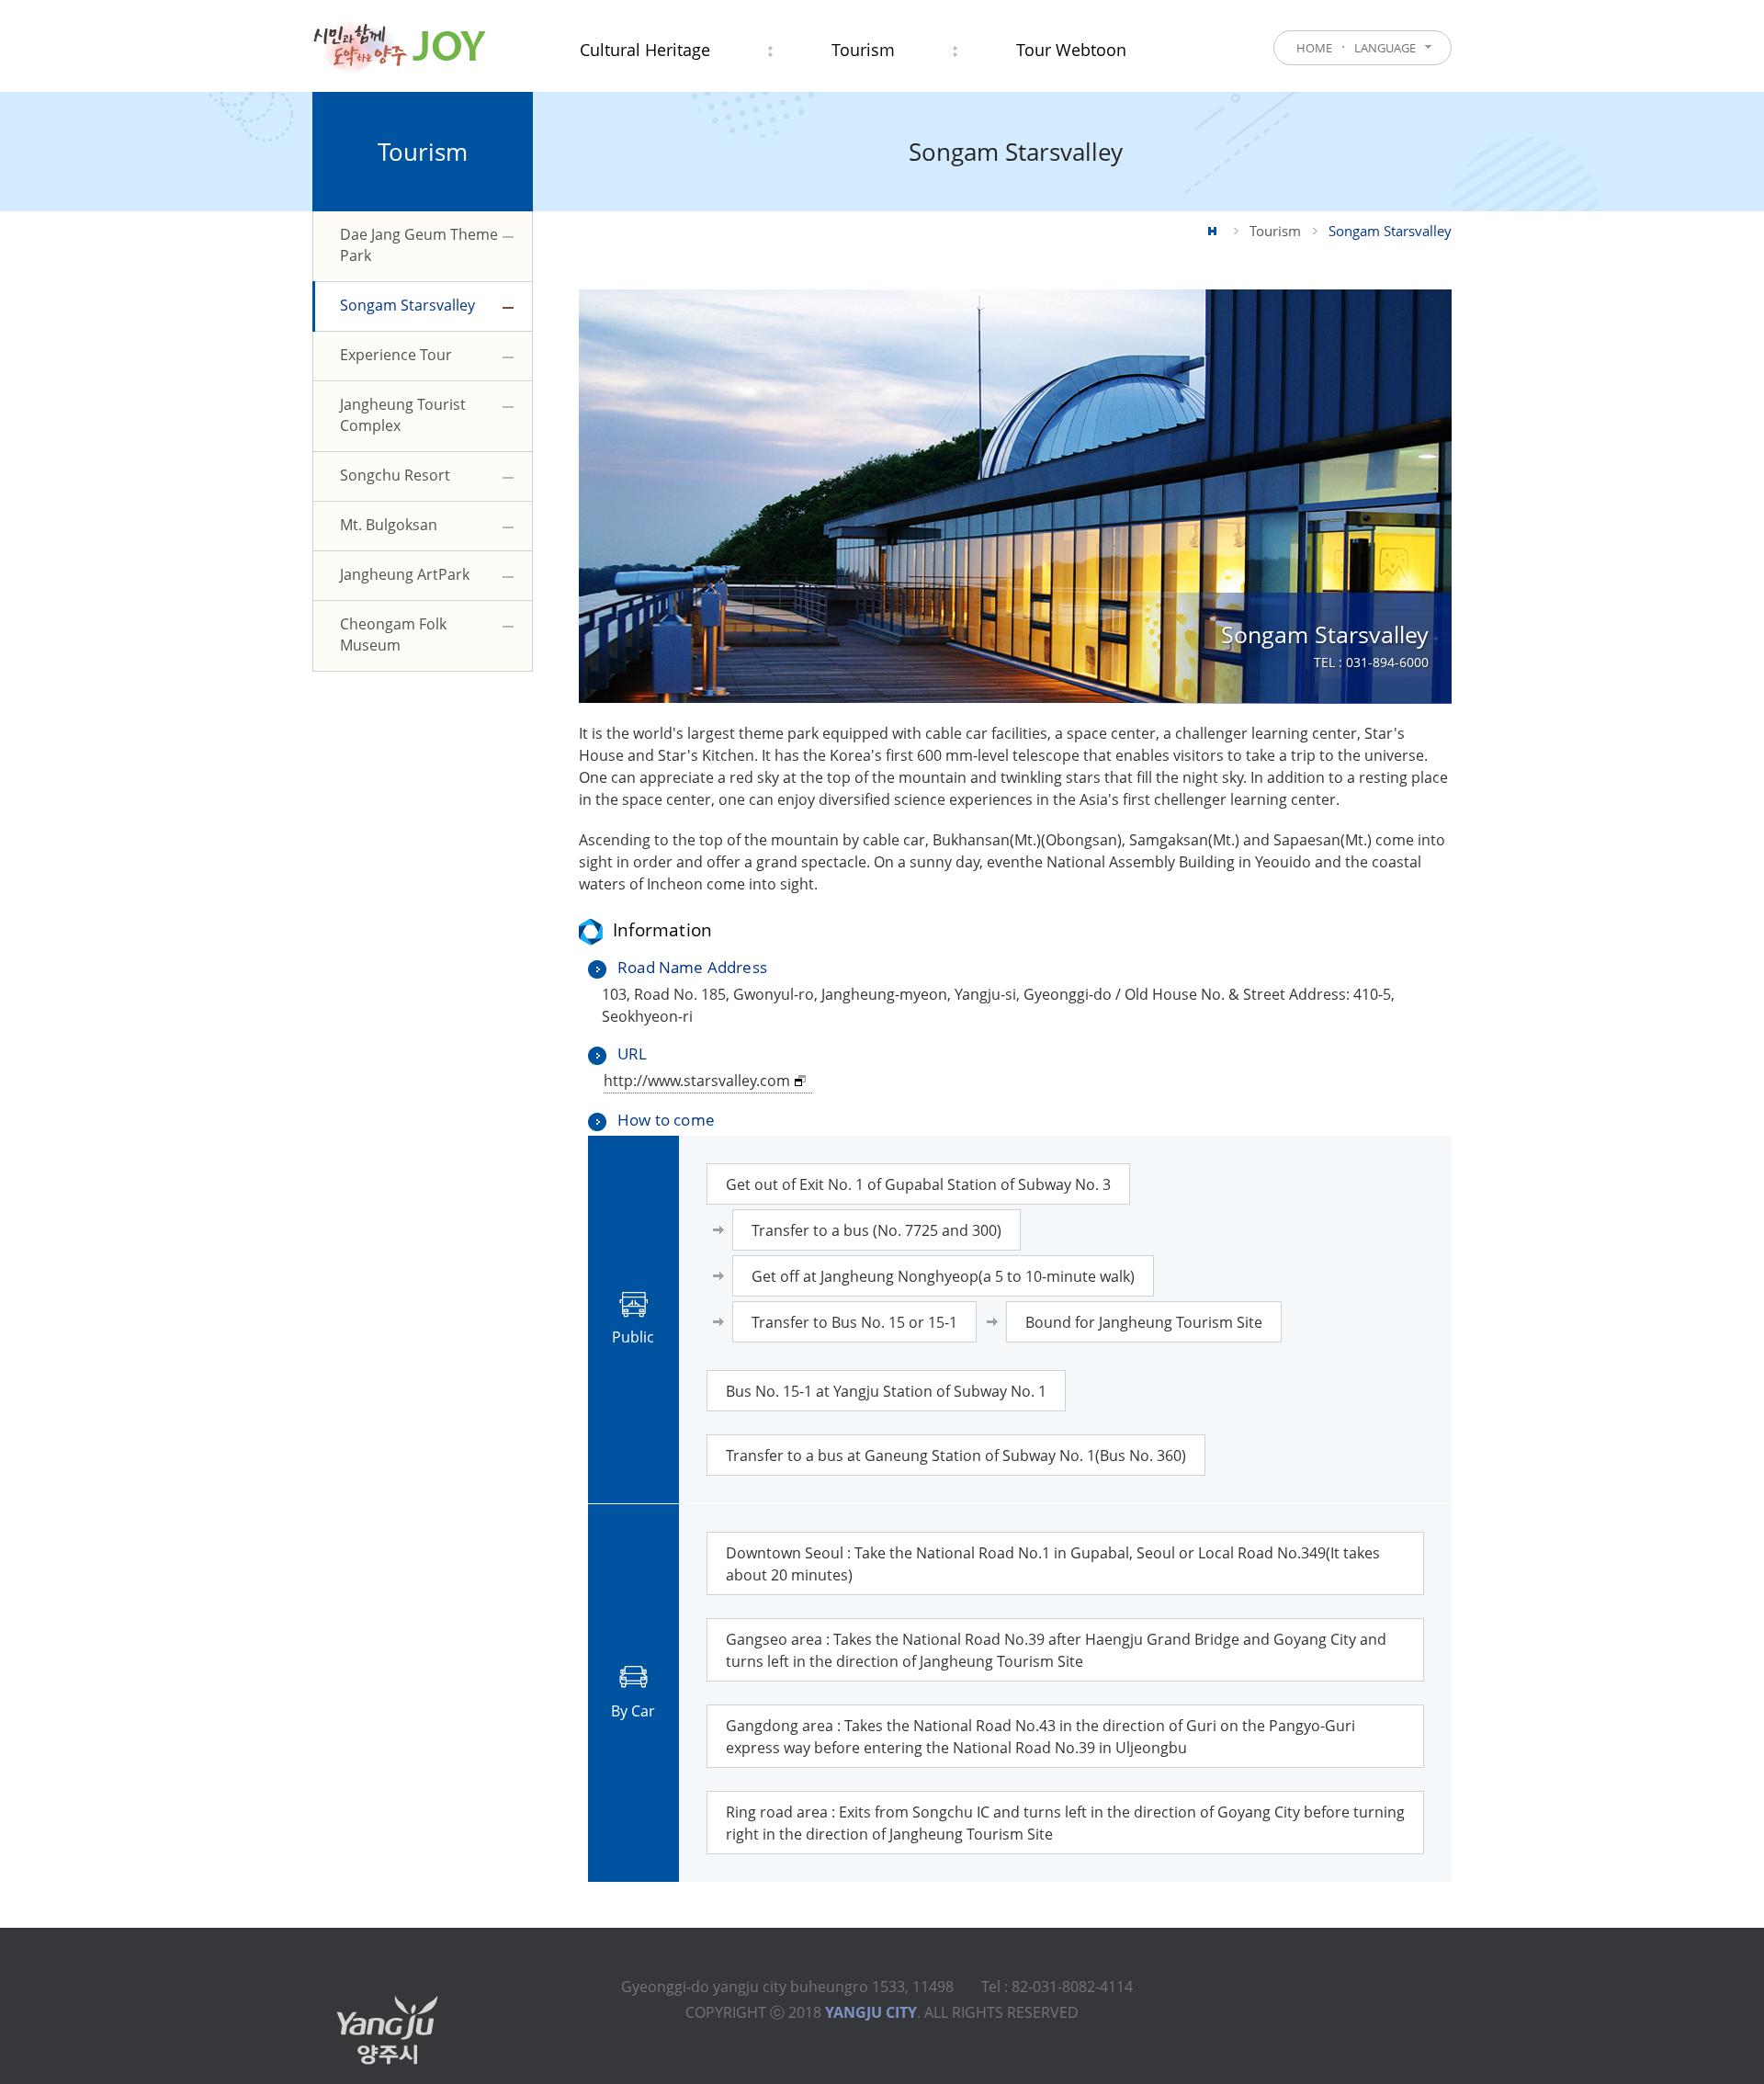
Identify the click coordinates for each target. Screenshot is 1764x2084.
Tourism (1275, 231)
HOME (1314, 48)
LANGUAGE (1385, 48)
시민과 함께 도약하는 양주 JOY (399, 46)
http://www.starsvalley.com (697, 1081)
